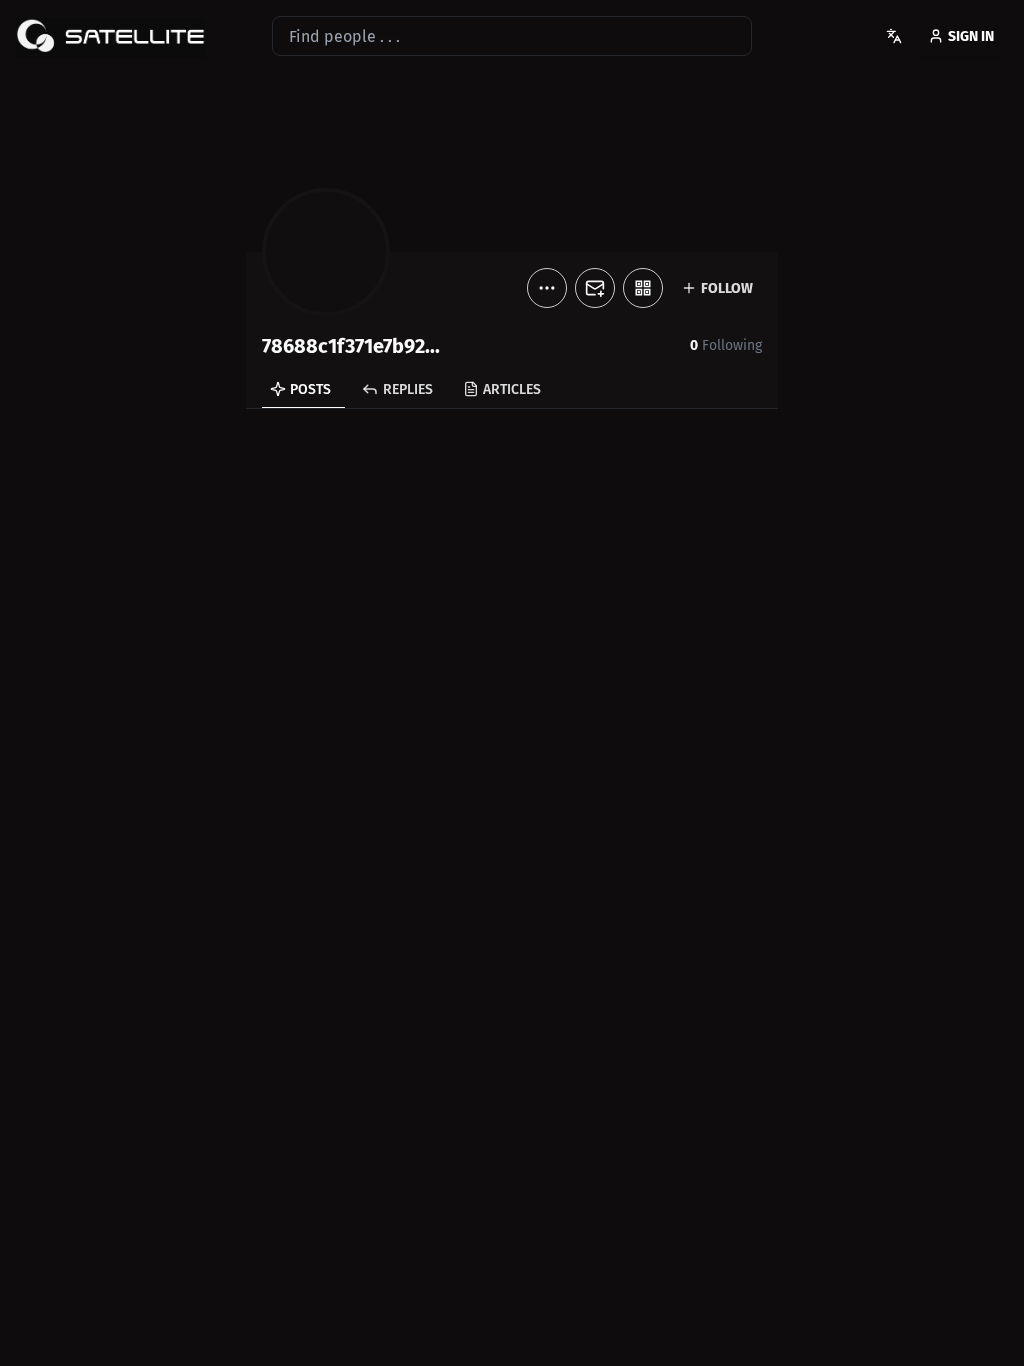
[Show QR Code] (643, 288)
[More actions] (547, 288)
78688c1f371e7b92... (351, 346)
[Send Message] (595, 288)
